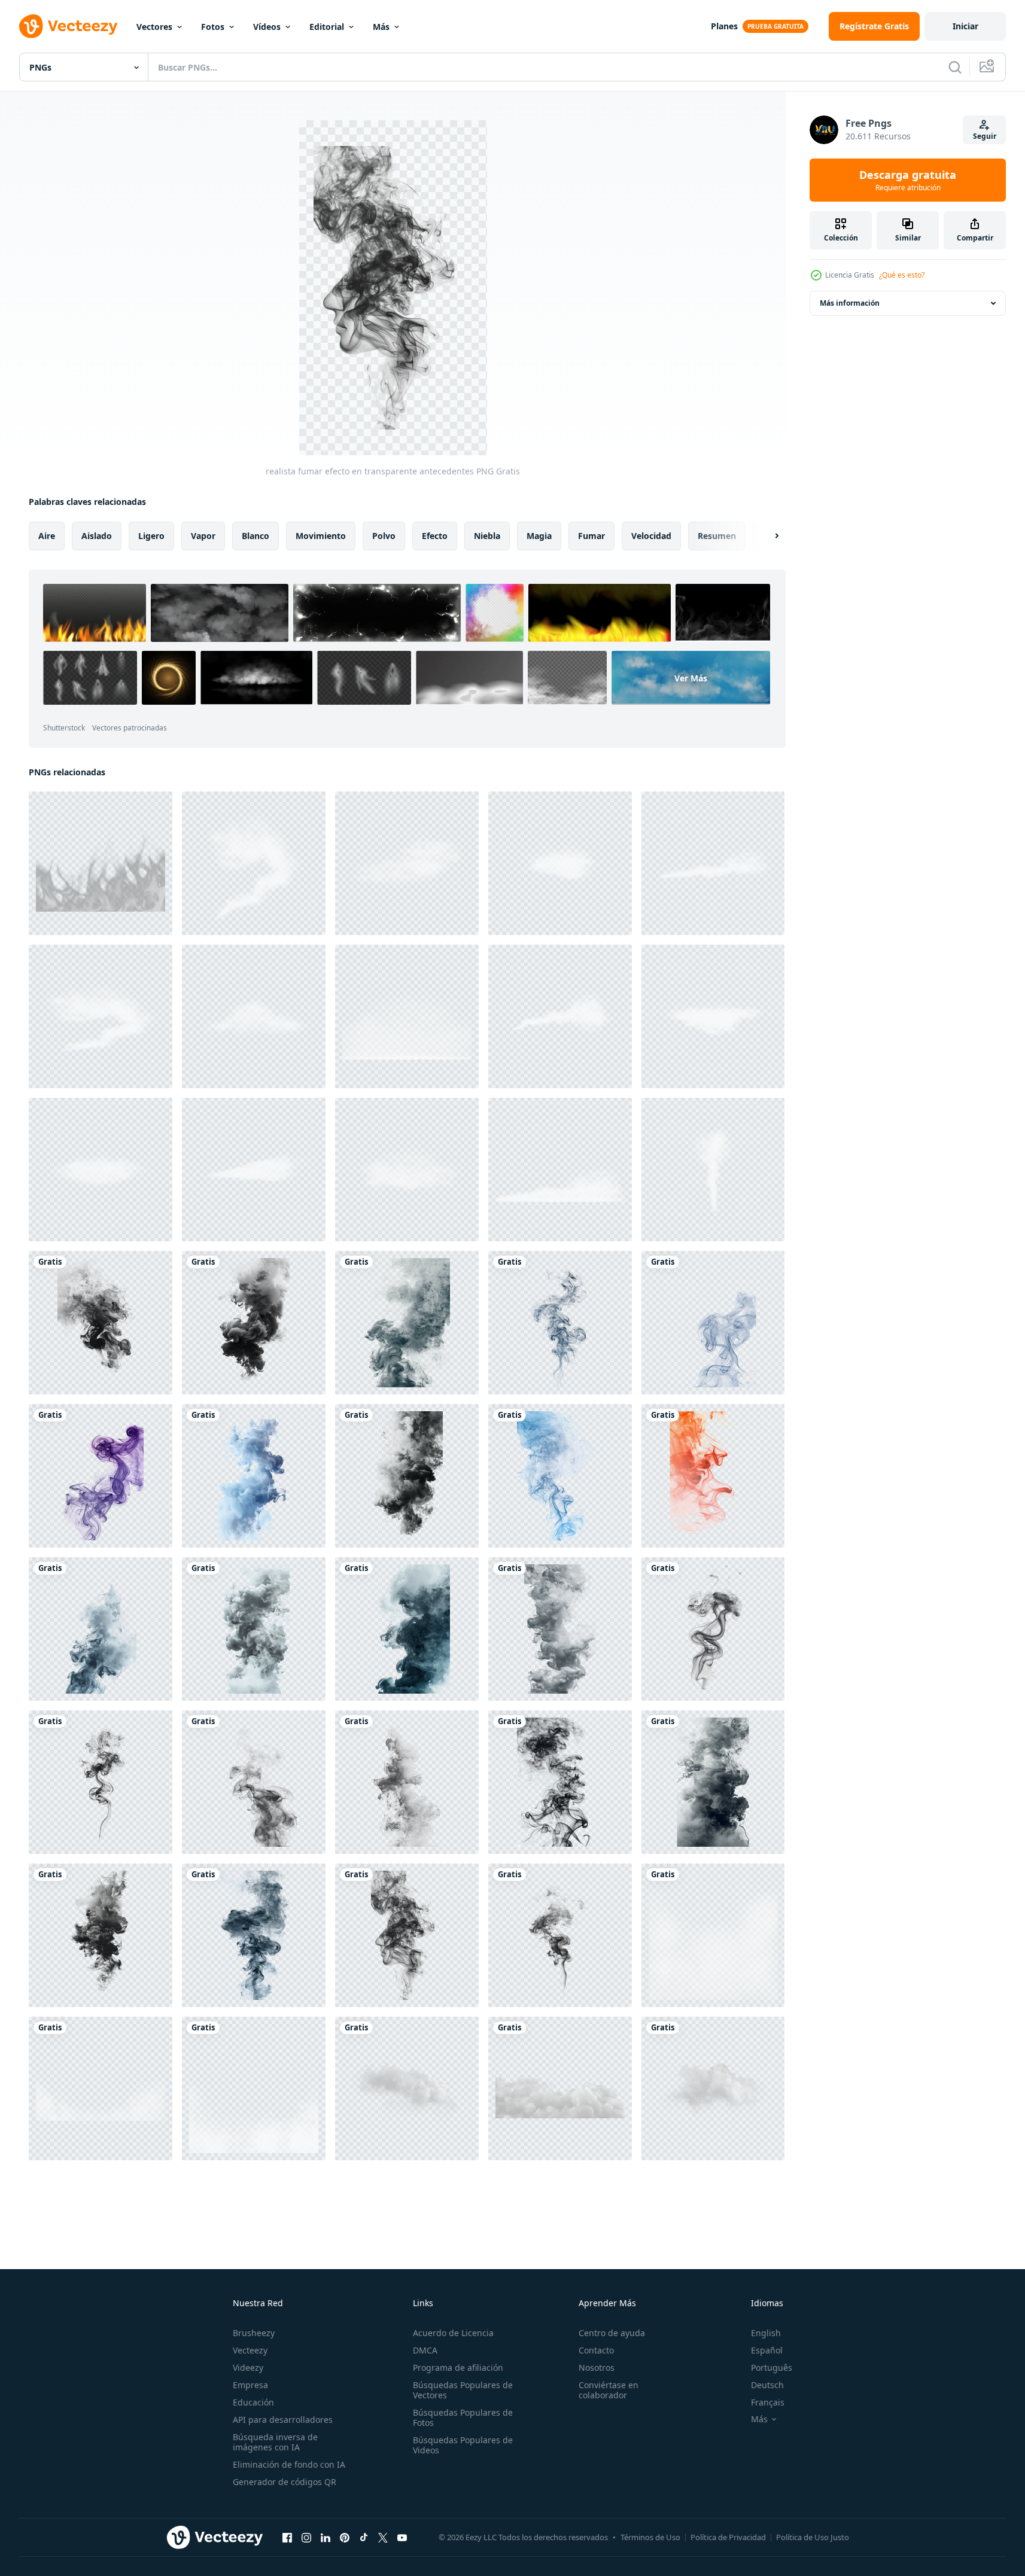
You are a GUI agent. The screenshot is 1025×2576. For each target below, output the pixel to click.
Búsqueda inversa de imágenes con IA (275, 2442)
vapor (203, 536)
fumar (591, 536)
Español (767, 2350)
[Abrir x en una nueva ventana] (383, 2537)
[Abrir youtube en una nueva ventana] (402, 2537)
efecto (435, 536)
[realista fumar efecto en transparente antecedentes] (101, 1323)
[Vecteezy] (68, 26)
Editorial (327, 27)
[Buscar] (955, 67)
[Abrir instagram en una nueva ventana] (306, 2537)
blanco (256, 536)
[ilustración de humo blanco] (101, 863)
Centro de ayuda (612, 2333)
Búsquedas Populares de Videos (463, 2445)
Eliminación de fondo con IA (289, 2464)
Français (768, 2402)
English (766, 2333)
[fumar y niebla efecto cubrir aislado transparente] (254, 2088)
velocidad (651, 536)
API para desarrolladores (283, 2420)
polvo (384, 536)
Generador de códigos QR (285, 2482)
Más (381, 27)
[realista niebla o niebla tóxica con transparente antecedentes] (713, 1935)
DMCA (425, 2350)
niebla (487, 536)
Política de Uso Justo (813, 2537)
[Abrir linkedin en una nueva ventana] (326, 2537)
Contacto (596, 2350)
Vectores (154, 27)
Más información (850, 303)
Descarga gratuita (908, 180)
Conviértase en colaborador (609, 2390)
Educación (253, 2402)
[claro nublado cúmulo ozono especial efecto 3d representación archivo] (560, 2088)
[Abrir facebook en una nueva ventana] (287, 2537)
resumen (717, 536)
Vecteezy (250, 2350)
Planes (724, 26)
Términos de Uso (650, 2537)
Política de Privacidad (728, 2537)
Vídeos (267, 27)
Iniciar (965, 26)
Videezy (248, 2368)
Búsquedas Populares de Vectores (463, 2390)
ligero (151, 536)
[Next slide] (767, 536)
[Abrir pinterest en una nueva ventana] (345, 2537)
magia (539, 536)
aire (47, 536)
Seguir (985, 136)
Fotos (213, 27)
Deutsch (767, 2385)
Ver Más (691, 678)
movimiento (321, 536)
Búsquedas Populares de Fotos (463, 2417)
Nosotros (597, 2368)
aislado (97, 536)
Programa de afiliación (458, 2368)
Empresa (250, 2385)
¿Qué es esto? (902, 275)
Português (772, 2368)
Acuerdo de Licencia (453, 2333)
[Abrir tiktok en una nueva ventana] (364, 2537)
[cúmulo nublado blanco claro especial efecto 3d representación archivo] (407, 2088)
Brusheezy (254, 2333)
